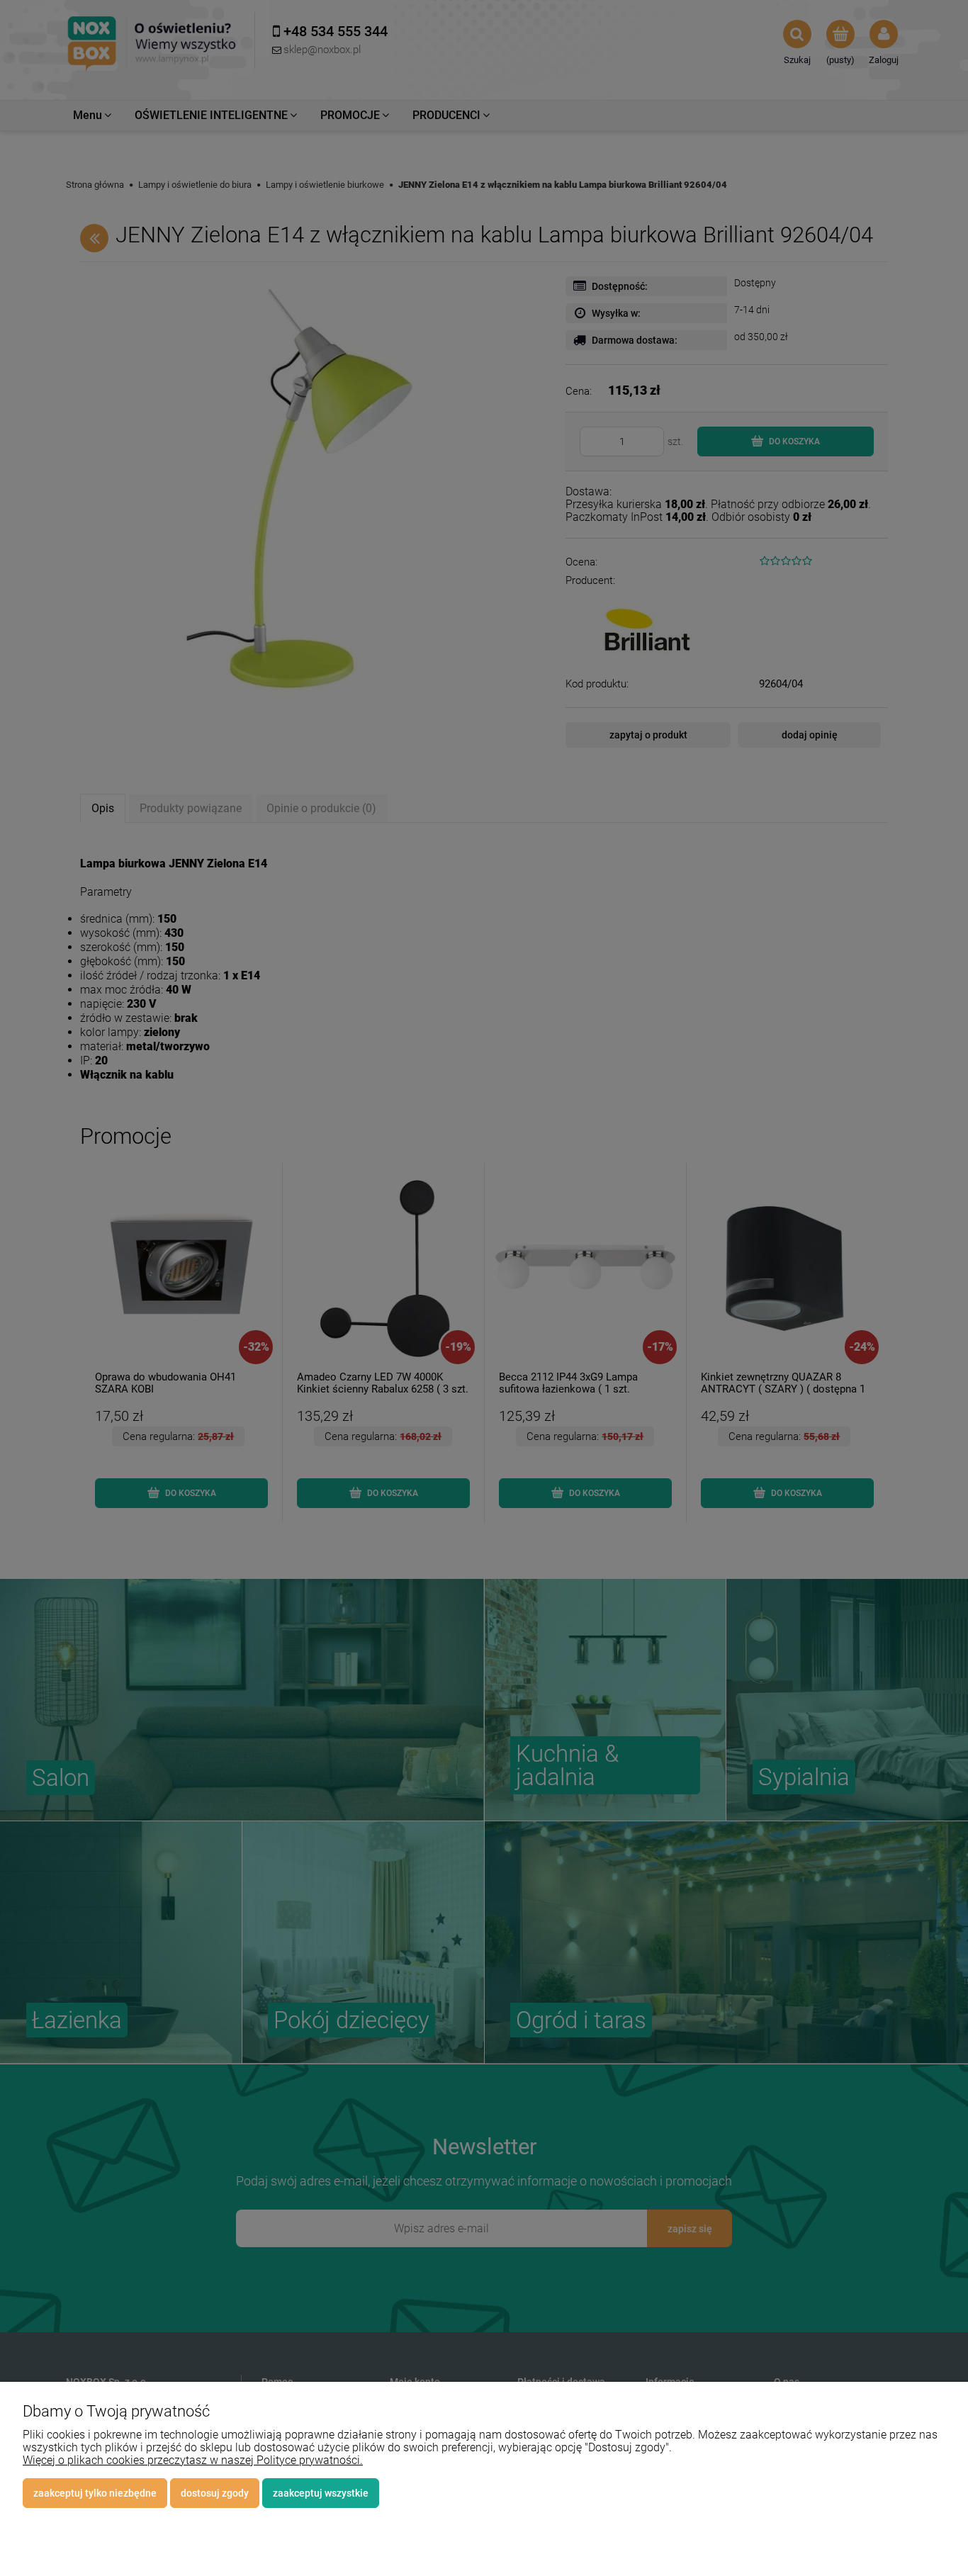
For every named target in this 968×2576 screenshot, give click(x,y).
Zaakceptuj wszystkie (321, 2493)
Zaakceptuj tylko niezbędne (95, 2493)
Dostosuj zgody (215, 2493)
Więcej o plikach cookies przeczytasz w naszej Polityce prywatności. (193, 2460)
